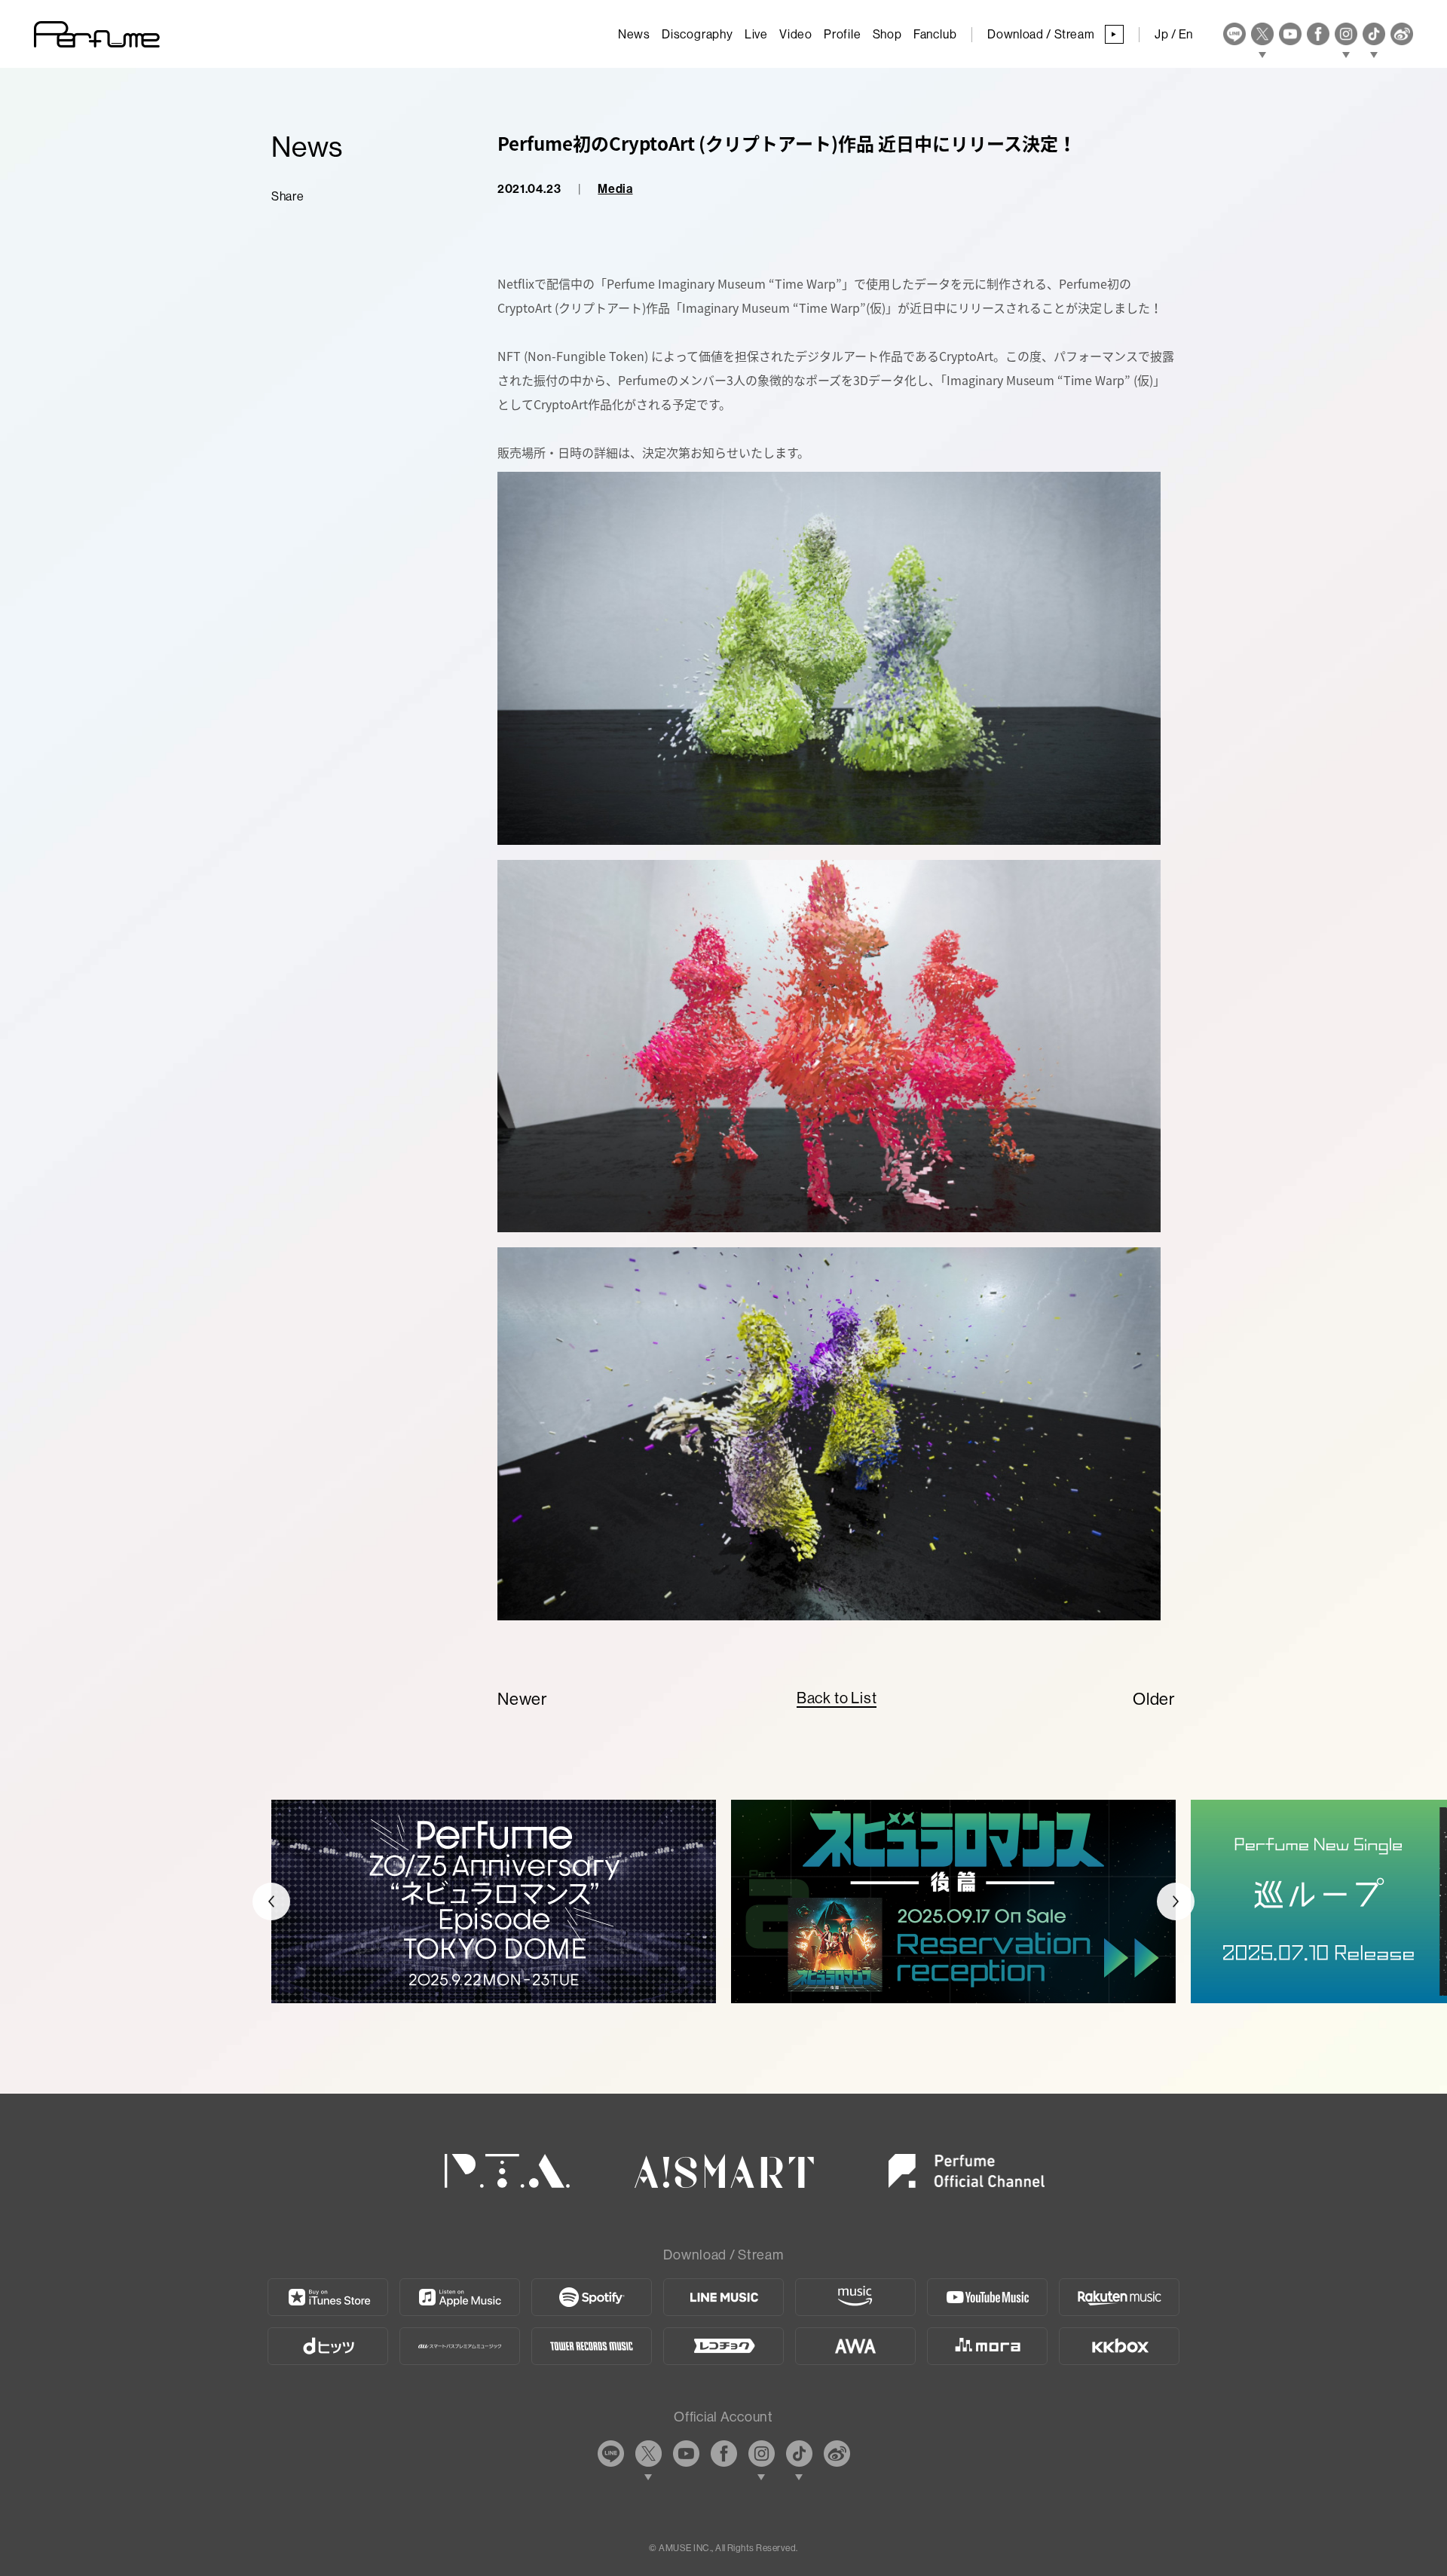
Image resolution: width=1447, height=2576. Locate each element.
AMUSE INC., (686, 2548)
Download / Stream (1052, 34)
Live (756, 34)
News (634, 34)
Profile (843, 34)
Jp (1161, 34)
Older (1154, 1699)
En (1186, 34)
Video (796, 34)
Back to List (837, 1698)
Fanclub (935, 34)
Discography (697, 34)
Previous (271, 1901)
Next (1176, 1901)
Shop (887, 34)
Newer (523, 1699)
